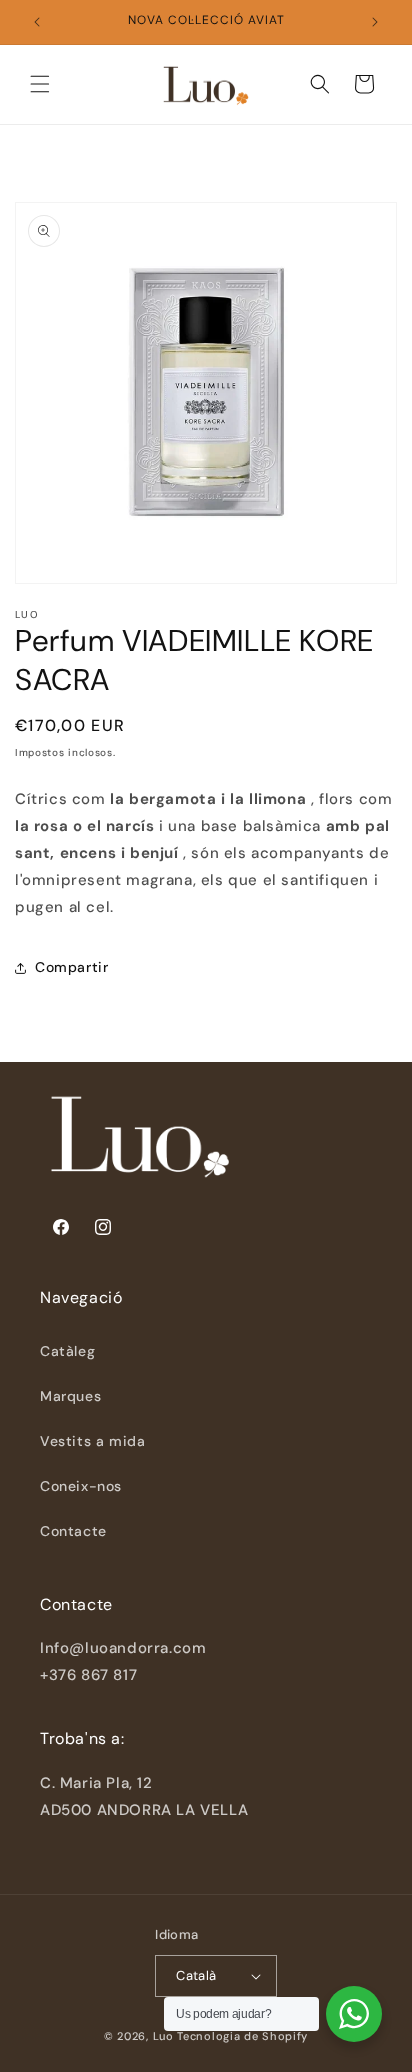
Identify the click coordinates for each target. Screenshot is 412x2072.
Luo (163, 2036)
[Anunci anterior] (37, 22)
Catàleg (67, 1351)
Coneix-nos (81, 1486)
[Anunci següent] (375, 22)
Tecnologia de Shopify (242, 2036)
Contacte (73, 1531)
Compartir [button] (71, 967)
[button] (40, 84)
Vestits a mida (92, 1441)
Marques (70, 1396)
